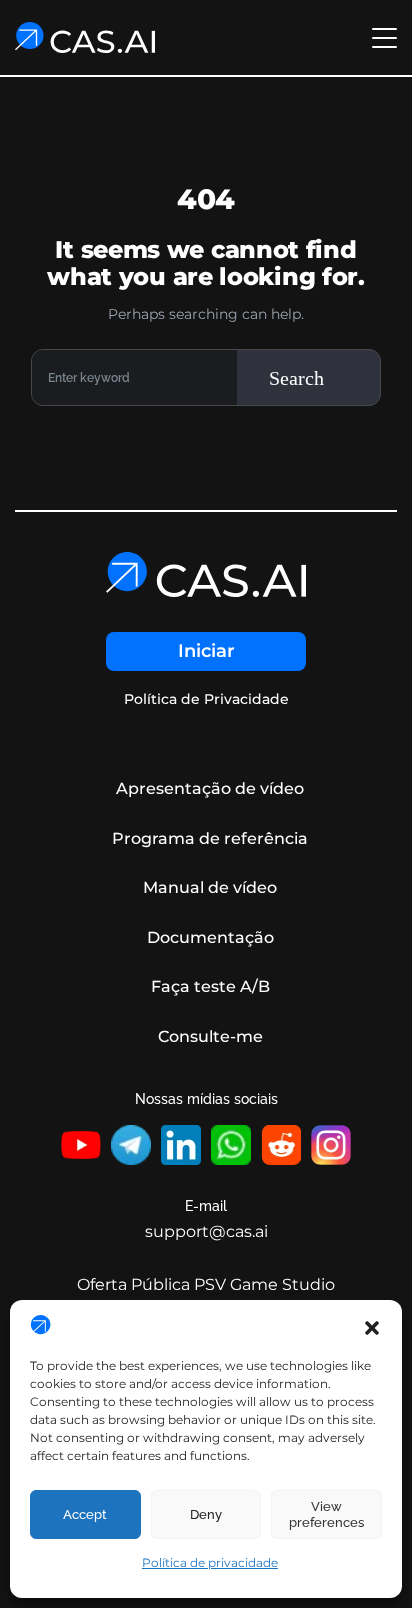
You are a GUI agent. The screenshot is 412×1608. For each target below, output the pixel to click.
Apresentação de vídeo (210, 788)
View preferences (326, 1514)
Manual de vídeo (210, 887)
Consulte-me (210, 1036)
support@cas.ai (206, 1231)
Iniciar (206, 651)
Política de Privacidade (206, 699)
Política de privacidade (210, 1562)
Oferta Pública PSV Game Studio (206, 1284)
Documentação (210, 937)
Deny (206, 1514)
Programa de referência (210, 838)
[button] (372, 1326)
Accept (85, 1514)
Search (296, 378)
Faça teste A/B (210, 986)
